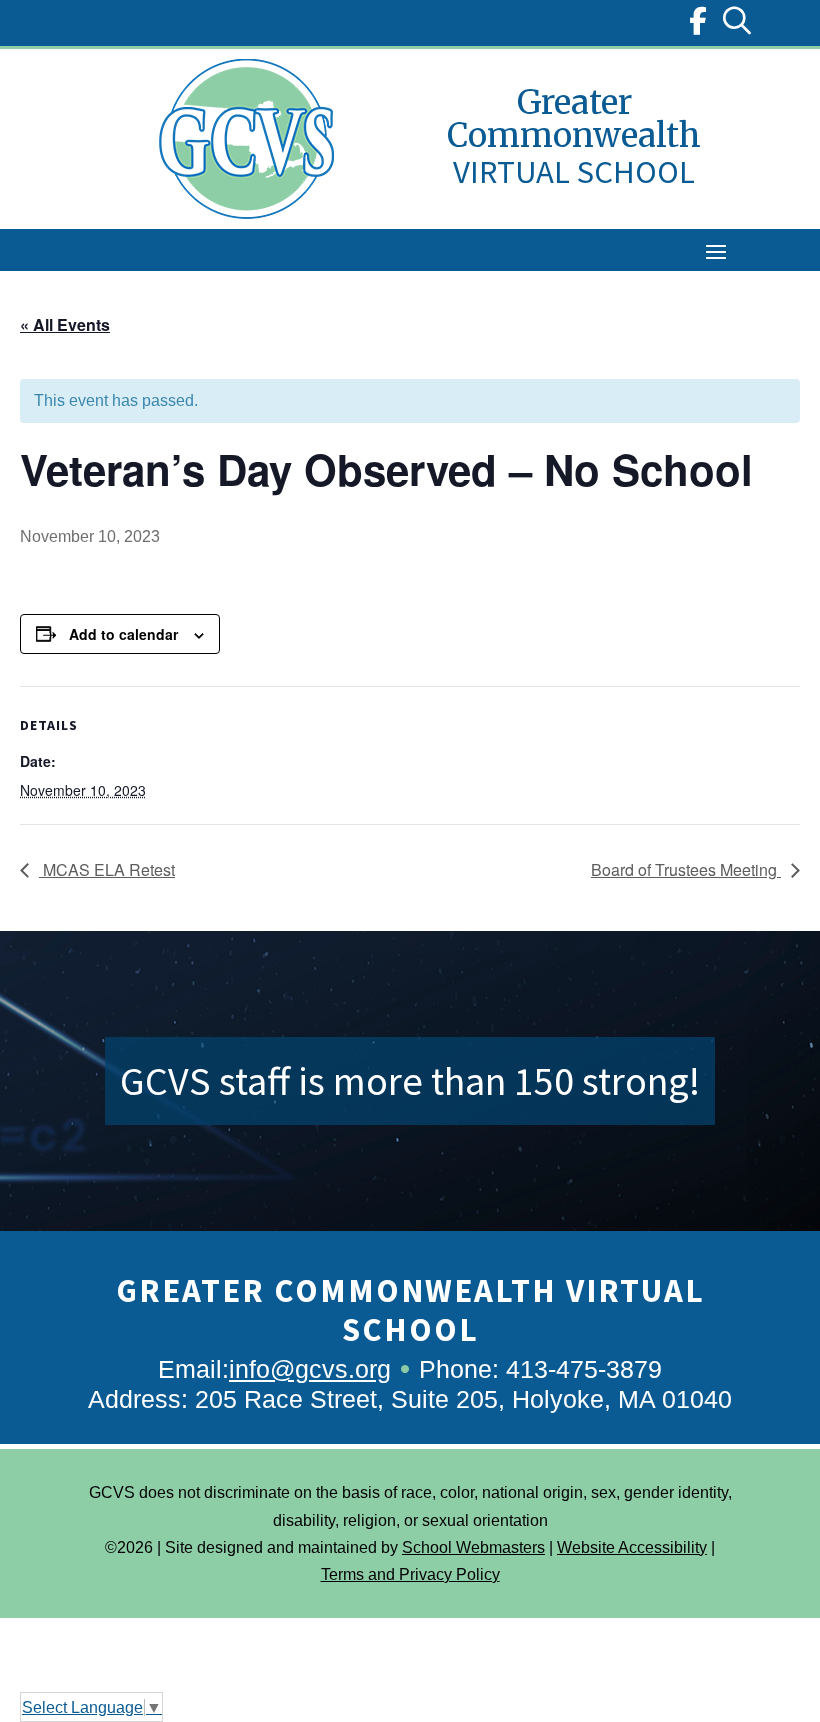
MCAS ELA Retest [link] (107, 869)
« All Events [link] (65, 324)
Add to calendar (123, 634)
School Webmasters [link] (473, 1547)
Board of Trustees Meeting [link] (686, 869)
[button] (716, 251)
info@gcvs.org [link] (310, 1369)
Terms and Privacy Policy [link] (410, 1574)
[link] (698, 25)
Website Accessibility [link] (632, 1547)
